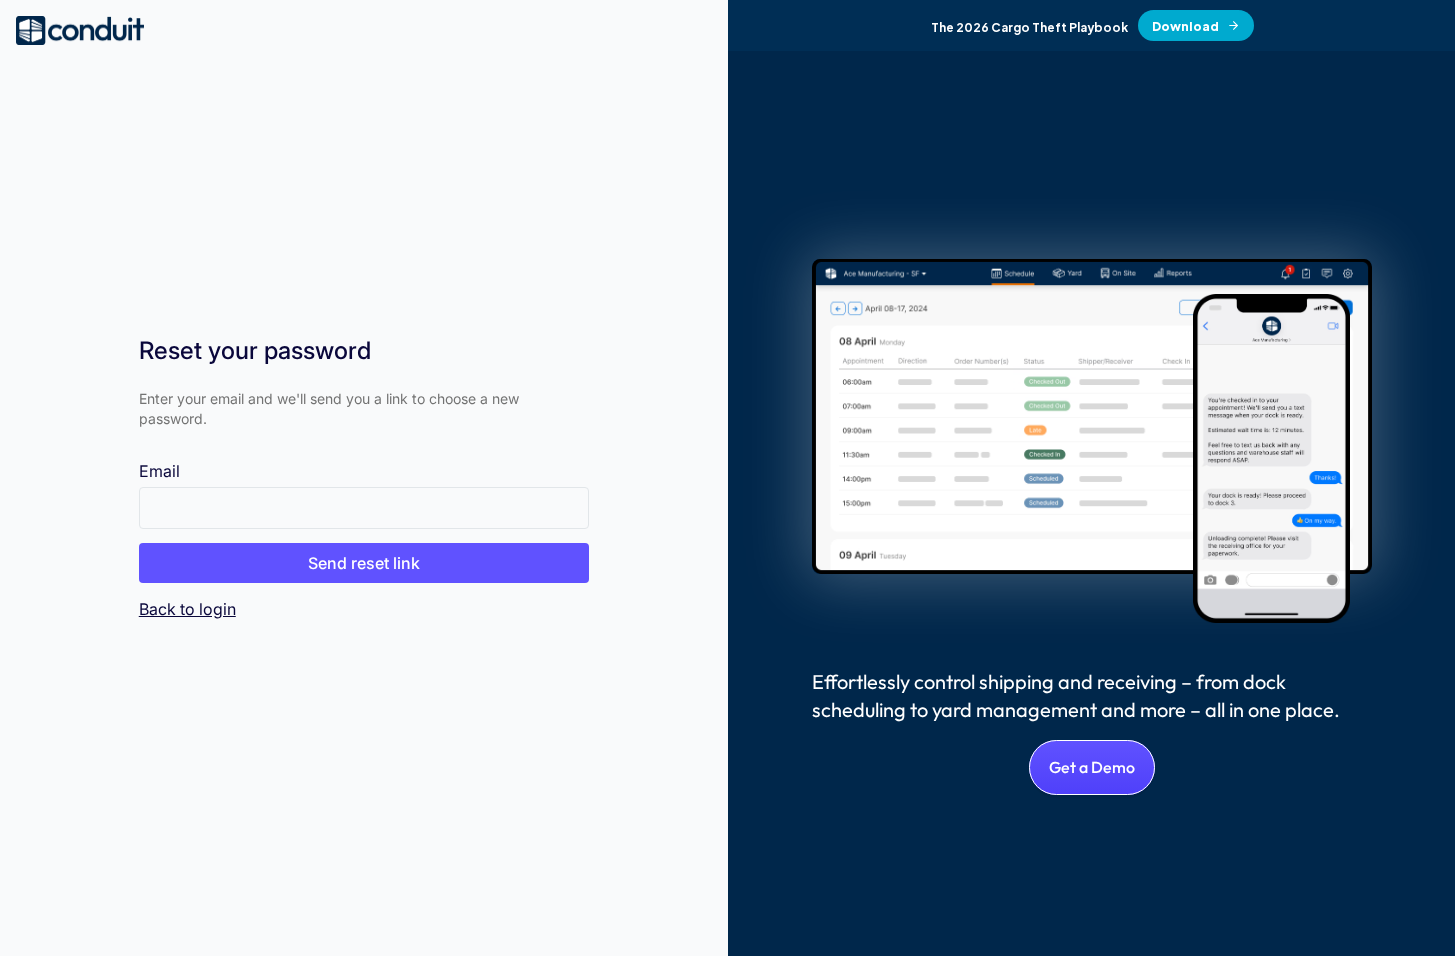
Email (159, 471)
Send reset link (364, 563)
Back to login (187, 609)
